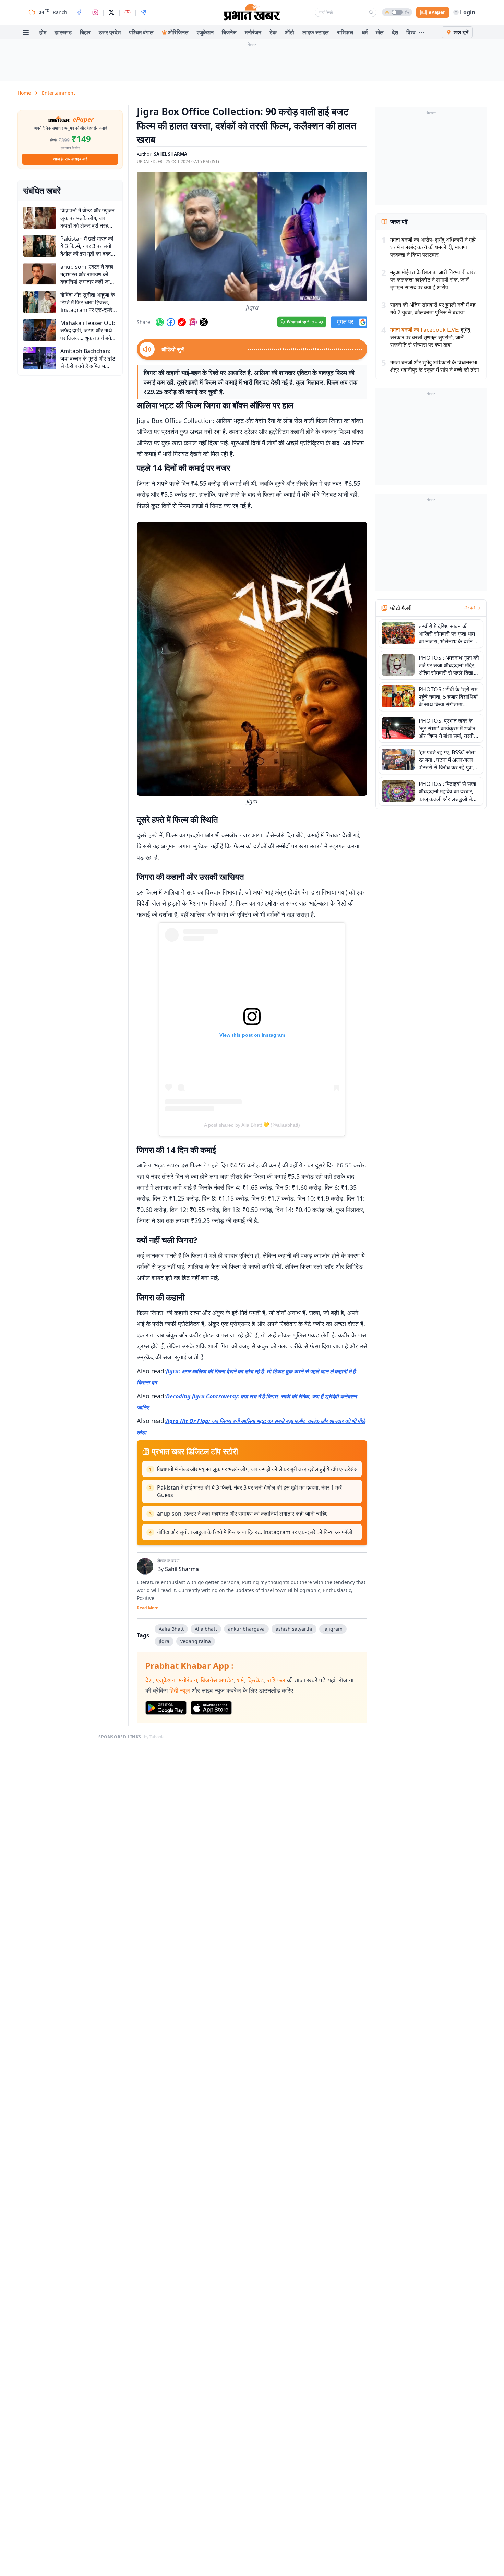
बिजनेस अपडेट (217, 1680)
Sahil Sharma (182, 1569)
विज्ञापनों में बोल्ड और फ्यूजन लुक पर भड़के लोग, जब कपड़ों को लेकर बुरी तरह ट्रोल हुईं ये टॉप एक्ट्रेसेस (257, 1469)
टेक (273, 32)
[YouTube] (128, 12)
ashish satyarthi (294, 1629)
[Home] (252, 12)
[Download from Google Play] (166, 1708)
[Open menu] (26, 32)
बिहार (85, 32)
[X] (111, 12)
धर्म (365, 32)
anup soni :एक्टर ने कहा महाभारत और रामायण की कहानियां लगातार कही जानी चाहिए (242, 1514)
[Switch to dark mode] (397, 12)
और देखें (469, 608)
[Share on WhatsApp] (160, 322)
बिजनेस (229, 32)
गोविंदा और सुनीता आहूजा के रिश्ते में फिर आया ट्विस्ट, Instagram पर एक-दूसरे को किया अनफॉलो (255, 1532)
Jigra (164, 1641)
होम (43, 32)
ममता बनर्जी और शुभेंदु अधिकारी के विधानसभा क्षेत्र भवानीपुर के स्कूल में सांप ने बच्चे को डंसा (435, 366)
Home (24, 93)
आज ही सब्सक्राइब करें (70, 159)
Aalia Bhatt (171, 1629)
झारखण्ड (63, 32)
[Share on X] (204, 322)
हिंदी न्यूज (180, 1690)
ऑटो (290, 32)
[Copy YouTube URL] (182, 322)
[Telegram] (144, 12)
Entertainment (58, 93)
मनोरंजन (253, 32)
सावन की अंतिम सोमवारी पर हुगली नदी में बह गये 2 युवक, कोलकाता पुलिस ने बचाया (433, 308)
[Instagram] (95, 12)
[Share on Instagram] (193, 322)
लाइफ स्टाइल (316, 32)
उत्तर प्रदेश (110, 32)
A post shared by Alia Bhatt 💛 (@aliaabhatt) (252, 1125)
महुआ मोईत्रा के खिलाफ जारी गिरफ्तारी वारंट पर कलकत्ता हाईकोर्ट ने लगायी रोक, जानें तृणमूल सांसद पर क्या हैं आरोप (433, 280)
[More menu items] (422, 32)
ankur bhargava (246, 1629)
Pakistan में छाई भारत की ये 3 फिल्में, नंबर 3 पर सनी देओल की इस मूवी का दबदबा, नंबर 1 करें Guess (249, 1491)
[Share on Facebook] (171, 322)
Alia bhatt (206, 1629)
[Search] (371, 12)
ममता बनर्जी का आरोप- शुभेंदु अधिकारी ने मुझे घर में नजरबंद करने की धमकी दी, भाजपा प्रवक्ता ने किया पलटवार (433, 247)
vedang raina (196, 1641)
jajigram (333, 1629)
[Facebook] (79, 12)
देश (395, 32)
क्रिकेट (255, 1680)
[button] (252, 236)
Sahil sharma (171, 154)
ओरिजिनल (178, 32)
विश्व (411, 32)
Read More (148, 1608)
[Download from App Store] (211, 1708)
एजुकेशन (205, 32)
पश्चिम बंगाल (141, 32)
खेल (380, 32)
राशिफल (345, 32)
